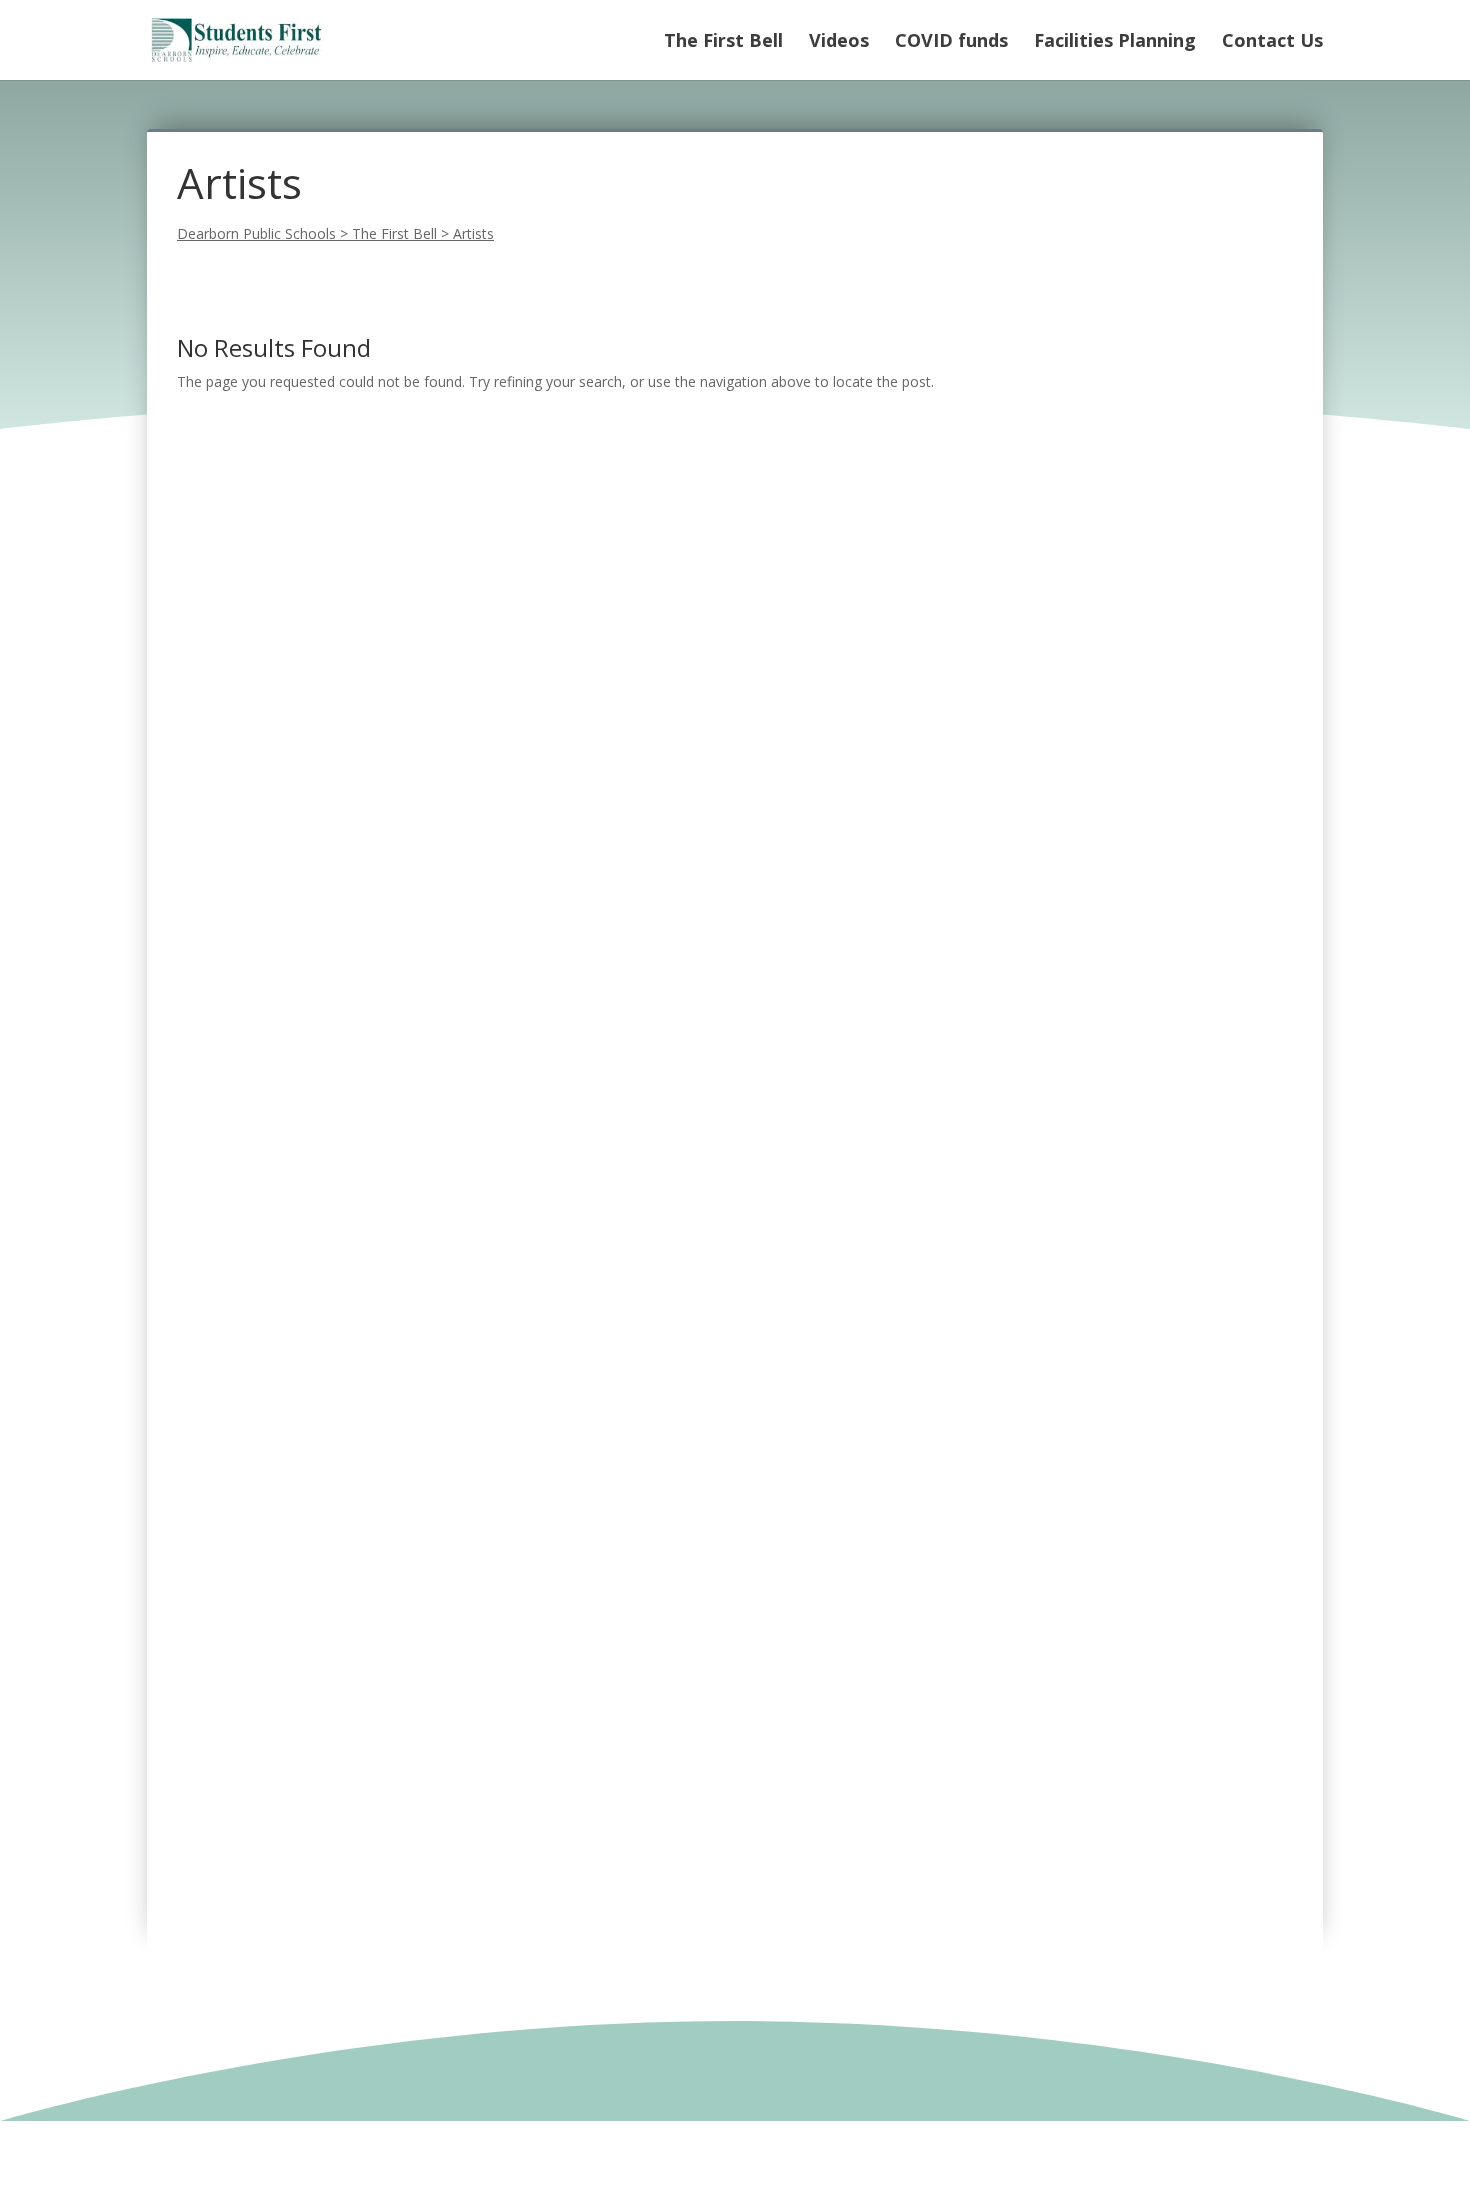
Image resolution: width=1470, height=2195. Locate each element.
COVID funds (951, 42)
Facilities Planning (1115, 42)
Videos (839, 42)
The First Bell (723, 42)
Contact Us (1272, 42)
